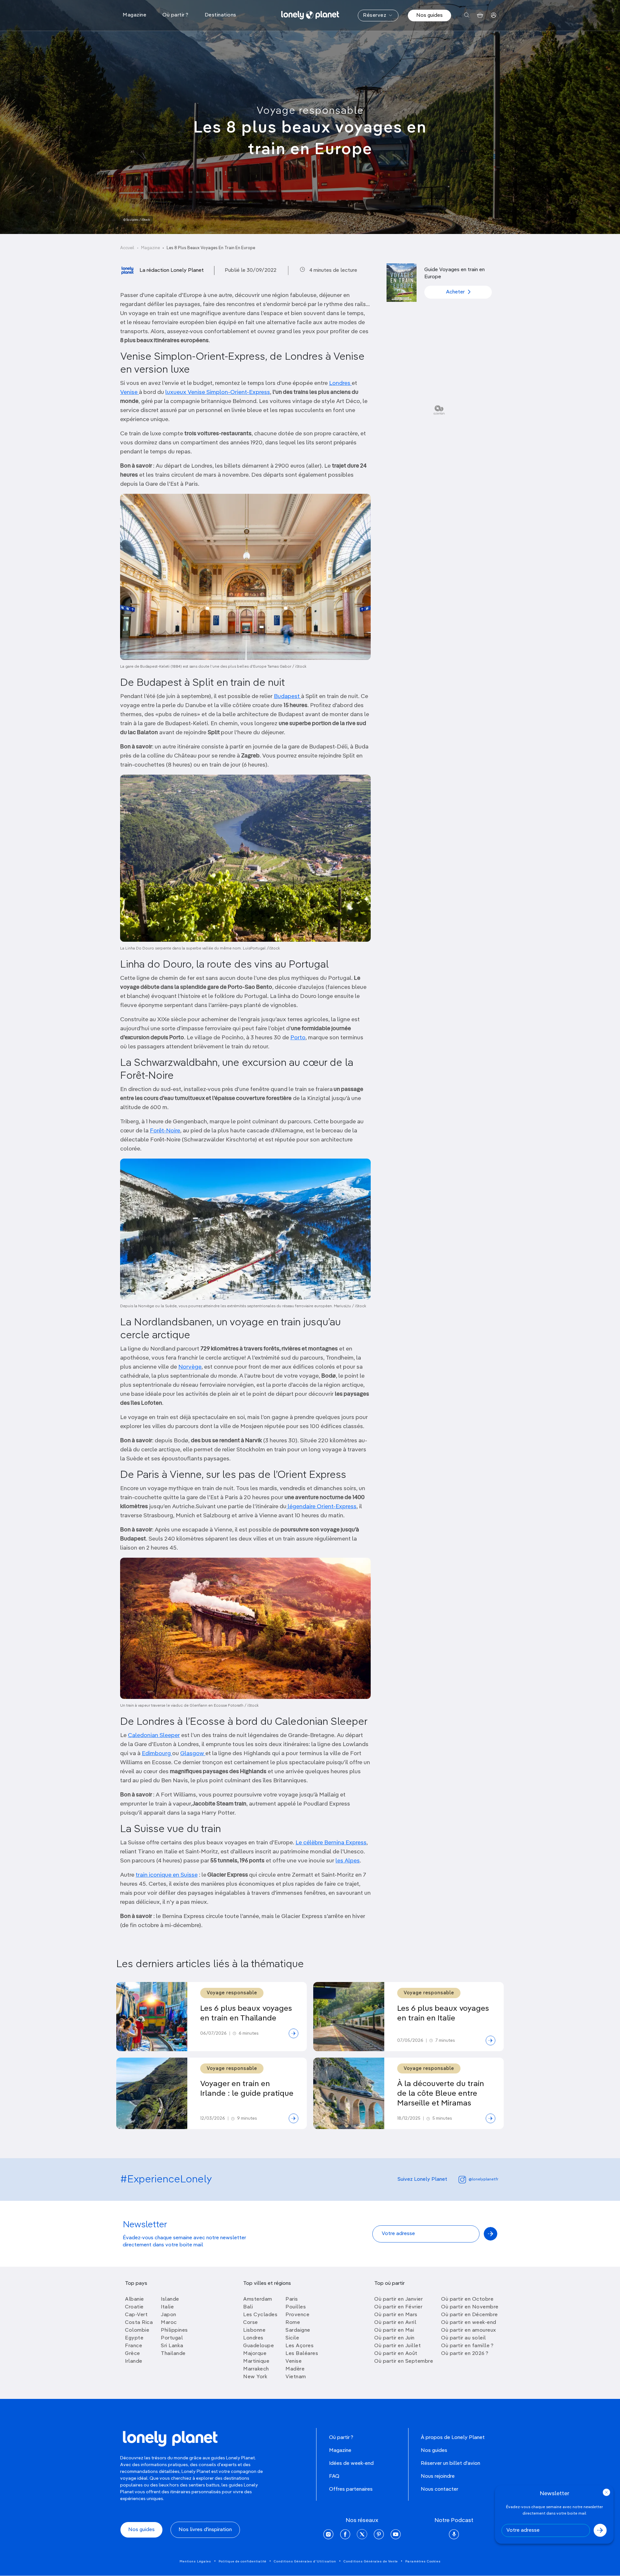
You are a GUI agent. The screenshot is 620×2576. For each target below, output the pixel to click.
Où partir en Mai (394, 2330)
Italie (167, 2307)
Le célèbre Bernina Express (331, 1843)
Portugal (172, 2338)
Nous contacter (439, 2489)
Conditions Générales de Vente (371, 2561)
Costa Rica (139, 2323)
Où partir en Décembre (470, 2315)
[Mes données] (494, 15)
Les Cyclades (260, 2315)
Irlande (134, 2361)
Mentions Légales (195, 2561)
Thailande (173, 2354)
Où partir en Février (398, 2307)
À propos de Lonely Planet (453, 2438)
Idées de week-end (351, 2464)
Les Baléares (302, 2354)
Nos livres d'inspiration (205, 2530)
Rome (293, 2323)
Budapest (287, 696)
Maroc (169, 2323)
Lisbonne (254, 2330)
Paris (292, 2299)
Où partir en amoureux (469, 2330)
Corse (251, 2323)
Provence (297, 2315)
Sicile (292, 2338)
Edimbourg (157, 1754)
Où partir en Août (396, 2354)
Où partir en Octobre (467, 2299)
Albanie (134, 2299)
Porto (298, 1038)
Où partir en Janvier (398, 2299)
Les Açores (300, 2346)
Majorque (255, 2354)
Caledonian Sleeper (154, 1735)
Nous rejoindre (438, 2476)
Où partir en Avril (395, 2323)
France (134, 2346)
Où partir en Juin (394, 2338)
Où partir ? (341, 2438)
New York (255, 2377)
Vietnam (296, 2377)
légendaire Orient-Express (321, 1507)
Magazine (150, 248)
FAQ (334, 2476)
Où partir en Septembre (404, 2361)
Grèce (133, 2354)
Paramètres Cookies (423, 2561)
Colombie (137, 2330)
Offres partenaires (351, 2489)
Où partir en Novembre (470, 2307)
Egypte (134, 2338)
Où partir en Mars (396, 2315)
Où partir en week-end (469, 2323)
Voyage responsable (310, 111)
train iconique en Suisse (167, 1875)
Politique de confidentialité (243, 2561)
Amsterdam (258, 2299)
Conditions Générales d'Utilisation (305, 2561)
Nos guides (429, 16)
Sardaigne (298, 2330)
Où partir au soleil (464, 2338)
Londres (340, 383)
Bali (248, 2307)
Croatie (134, 2307)
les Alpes (348, 1861)
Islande (170, 2299)
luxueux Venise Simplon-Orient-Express (218, 392)
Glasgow (193, 1754)
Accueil (127, 248)
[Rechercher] (467, 15)
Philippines (174, 2330)
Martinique (256, 2361)
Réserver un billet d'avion (450, 2464)
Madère (295, 2369)
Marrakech (256, 2369)
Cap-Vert (136, 2315)
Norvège (190, 1367)
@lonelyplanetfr (483, 2179)
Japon (169, 2315)
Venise (129, 392)
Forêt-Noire (165, 1131)
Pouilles (296, 2307)
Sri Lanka (172, 2346)
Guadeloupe (258, 2346)
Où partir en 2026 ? (465, 2354)
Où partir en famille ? (467, 2346)
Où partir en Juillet (398, 2346)
